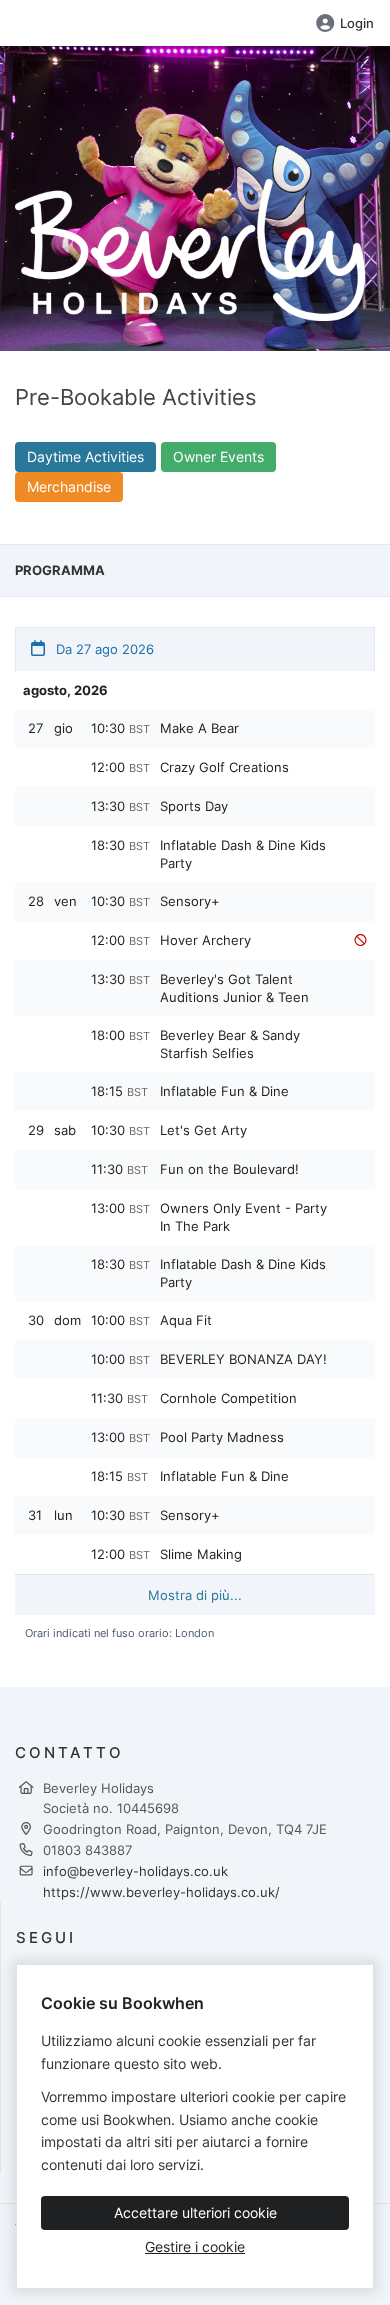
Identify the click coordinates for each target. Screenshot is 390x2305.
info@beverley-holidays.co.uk (135, 1871)
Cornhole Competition (228, 1398)
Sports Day (194, 806)
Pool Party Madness (222, 1437)
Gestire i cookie (195, 2246)
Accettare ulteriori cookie (195, 2212)
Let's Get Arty (203, 1130)
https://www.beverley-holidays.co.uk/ (161, 1892)
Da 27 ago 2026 (103, 649)
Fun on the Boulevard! (229, 1169)
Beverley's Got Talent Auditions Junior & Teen (234, 988)
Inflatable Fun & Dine (224, 1091)
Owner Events (218, 456)
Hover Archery (205, 940)
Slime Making (201, 1554)
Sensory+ (190, 901)
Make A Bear (199, 728)
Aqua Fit (186, 1320)
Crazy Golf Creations (224, 767)
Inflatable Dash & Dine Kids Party (243, 854)
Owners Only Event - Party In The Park (243, 1217)
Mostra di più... (195, 1595)
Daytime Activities (85, 456)
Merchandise (69, 486)
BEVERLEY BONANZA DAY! (243, 1359)
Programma (60, 570)
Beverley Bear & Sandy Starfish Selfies (230, 1044)
